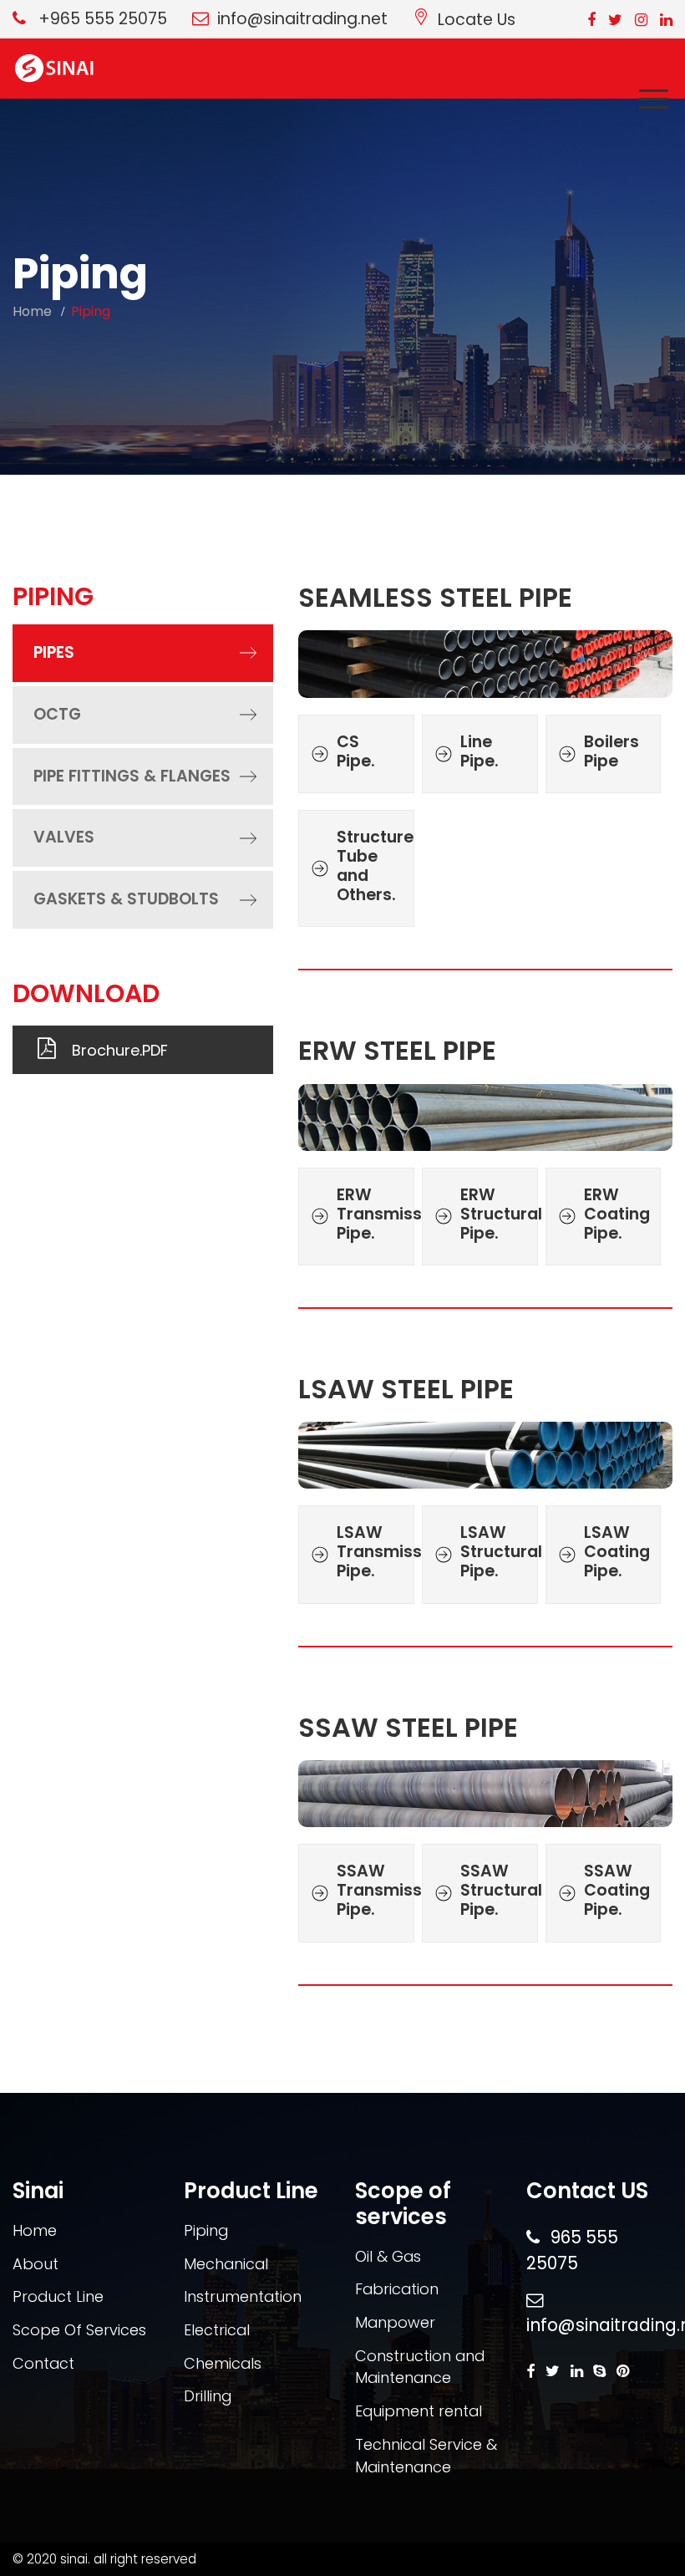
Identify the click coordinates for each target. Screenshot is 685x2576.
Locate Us (477, 19)
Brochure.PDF (120, 1050)
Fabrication (397, 2289)
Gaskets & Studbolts (126, 899)
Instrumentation (243, 2296)
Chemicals (223, 2363)
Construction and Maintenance (420, 2367)
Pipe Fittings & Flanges (132, 776)
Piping (206, 2230)
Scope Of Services (79, 2330)
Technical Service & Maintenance (426, 2456)
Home (32, 311)
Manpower (395, 2322)
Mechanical (226, 2264)
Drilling (208, 2396)
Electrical (217, 2330)
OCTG (57, 714)
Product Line (58, 2296)
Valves (64, 837)
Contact (43, 2363)
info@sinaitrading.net (302, 19)
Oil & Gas (388, 2256)
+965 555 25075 (101, 19)
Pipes (54, 652)
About (36, 2264)
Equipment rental (419, 2411)
